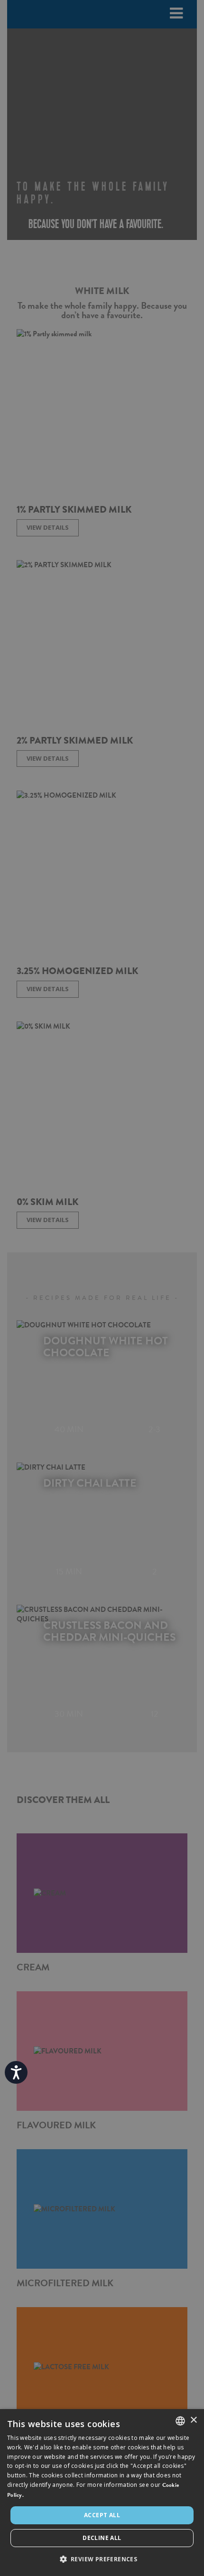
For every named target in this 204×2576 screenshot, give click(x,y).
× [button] (193, 2420)
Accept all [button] (102, 2515)
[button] (102, 2559)
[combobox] (180, 2421)
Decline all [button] (102, 2538)
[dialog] (102, 2493)
